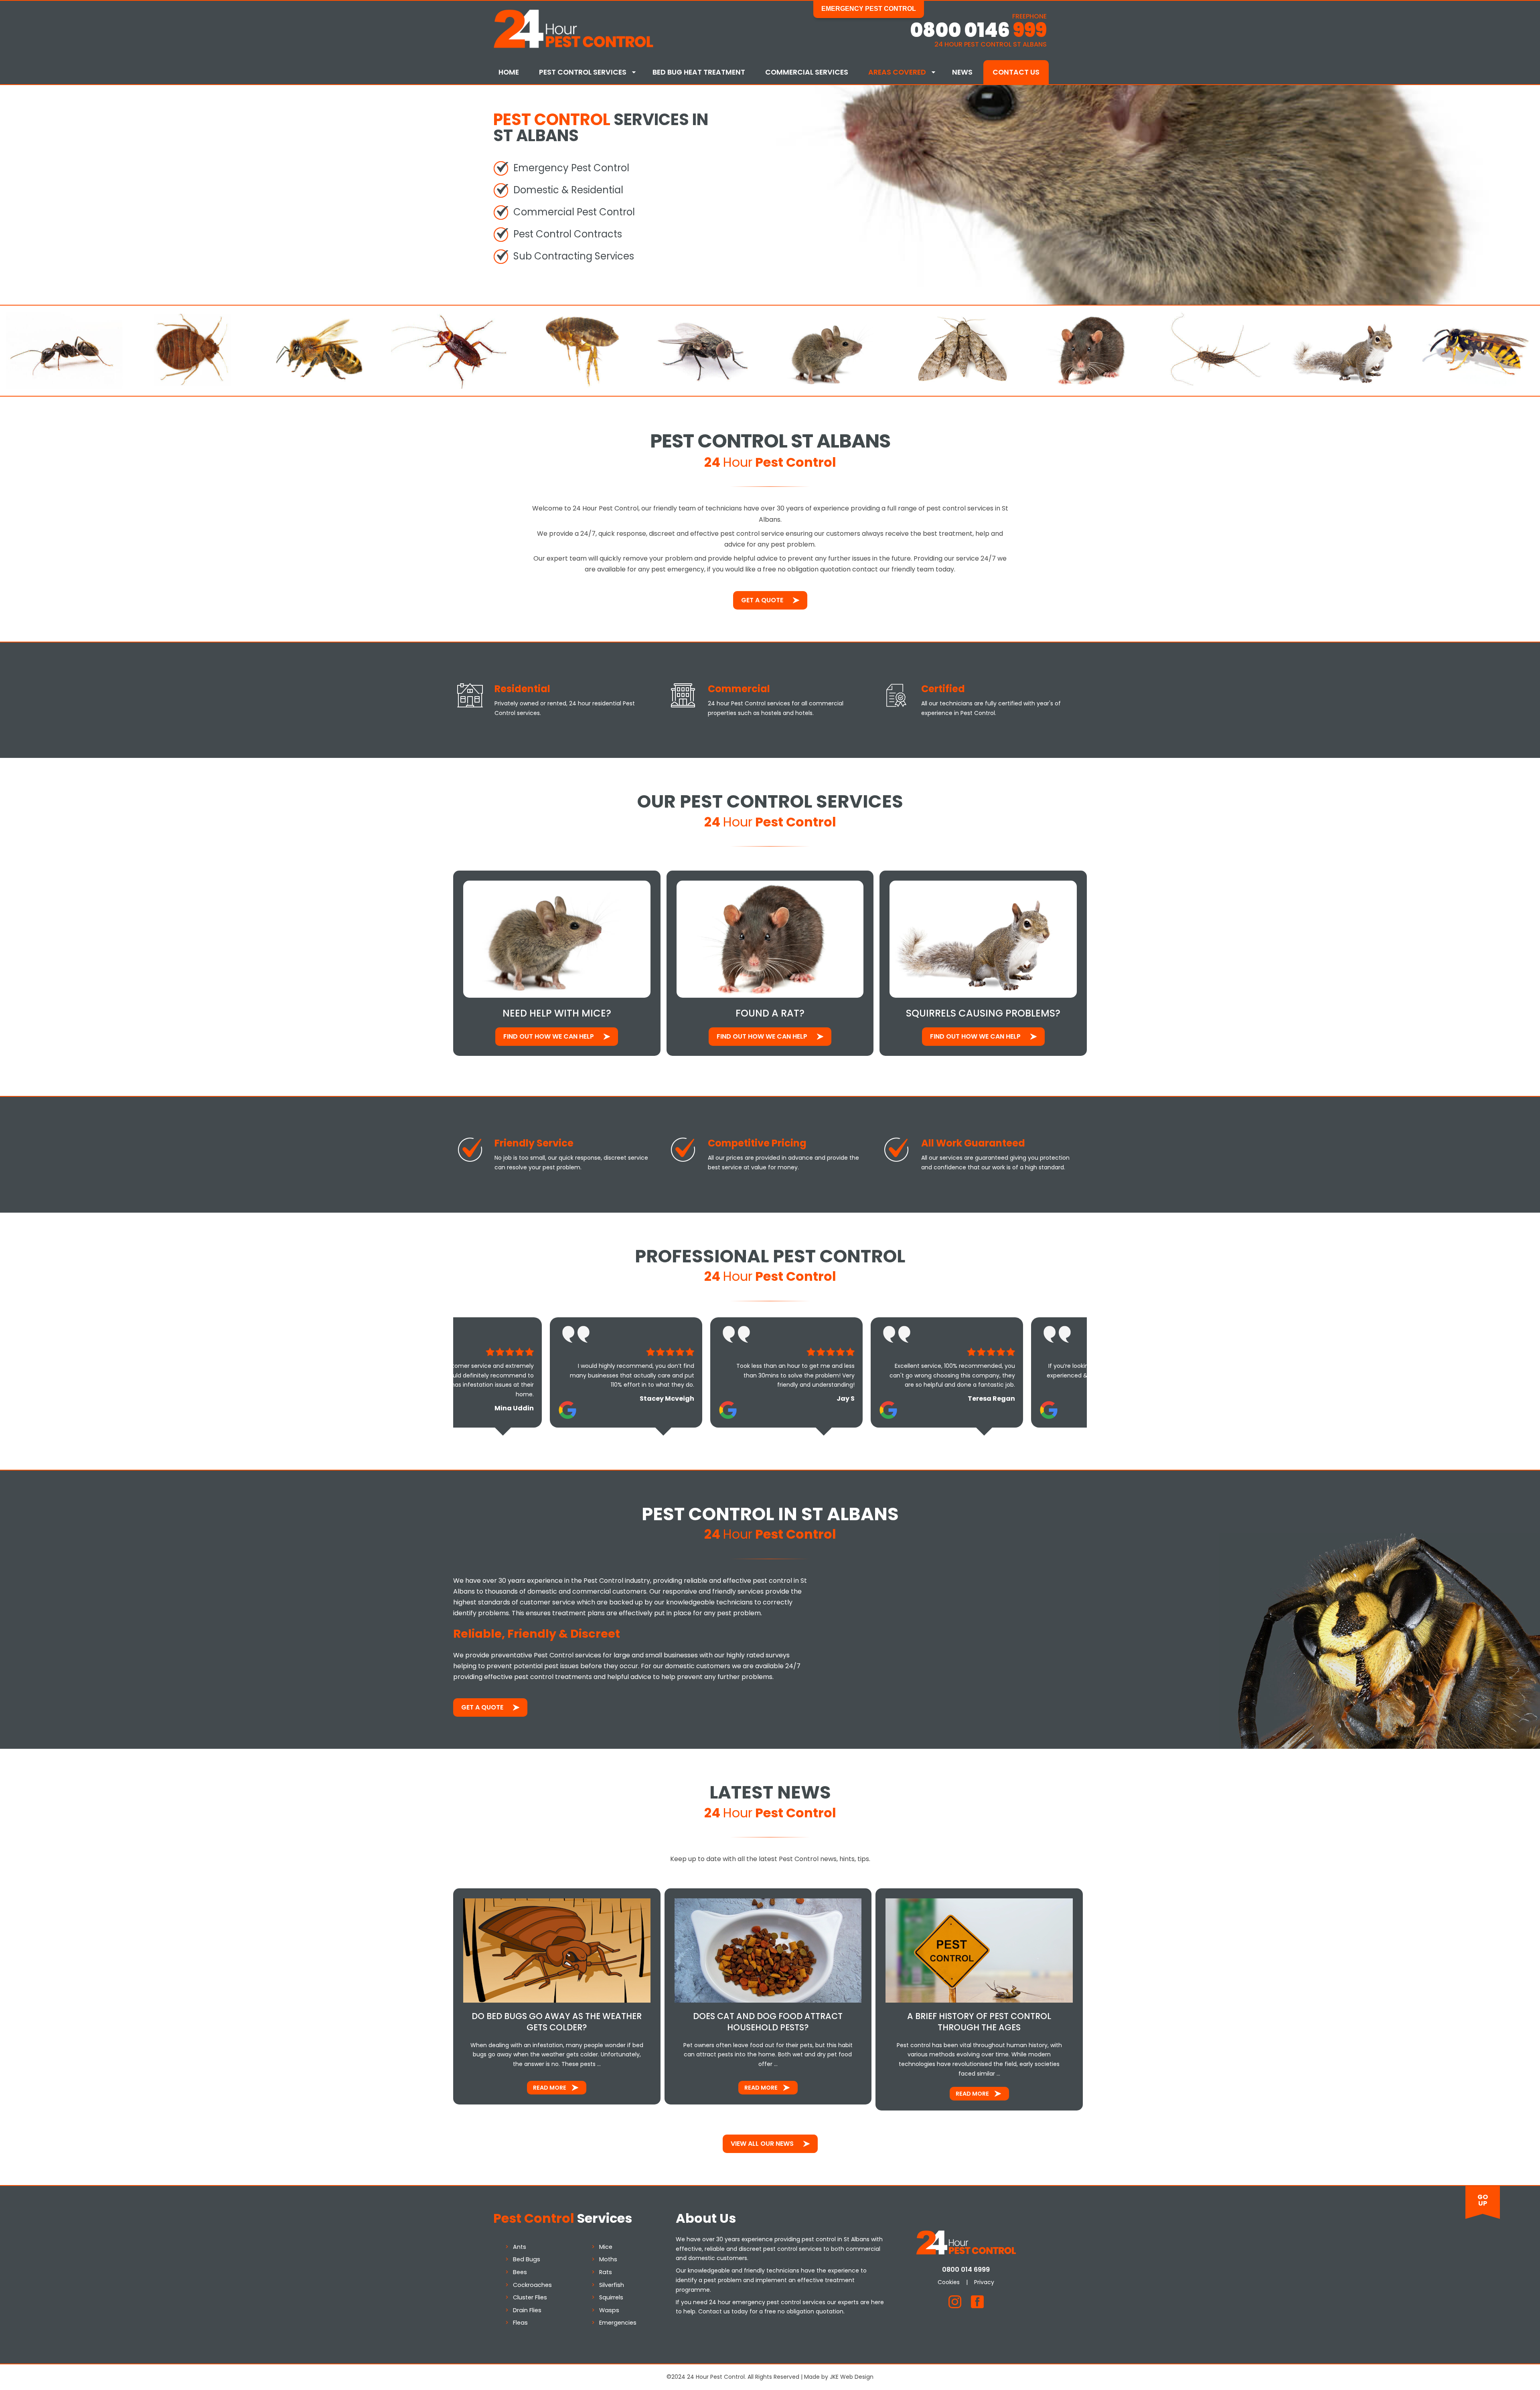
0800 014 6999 (966, 2269)
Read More (550, 2088)
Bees (520, 2272)
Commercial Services (807, 72)
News (962, 72)
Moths (608, 2259)
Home (509, 72)
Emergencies (618, 2323)
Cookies (949, 2282)
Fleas (520, 2323)
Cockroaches (532, 2285)
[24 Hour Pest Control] (573, 46)
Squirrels (611, 2297)
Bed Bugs (527, 2259)
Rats (606, 2272)
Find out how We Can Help (549, 1036)
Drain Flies (527, 2310)
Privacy (984, 2282)
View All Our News (762, 2144)
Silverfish (612, 2285)
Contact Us (1016, 72)
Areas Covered (897, 72)
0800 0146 (978, 30)
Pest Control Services (583, 72)
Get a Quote (762, 600)
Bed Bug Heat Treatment (699, 72)
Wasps (609, 2310)
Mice (606, 2247)
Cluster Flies (530, 2297)
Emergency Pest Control (869, 9)
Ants (520, 2247)
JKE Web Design (852, 2377)
